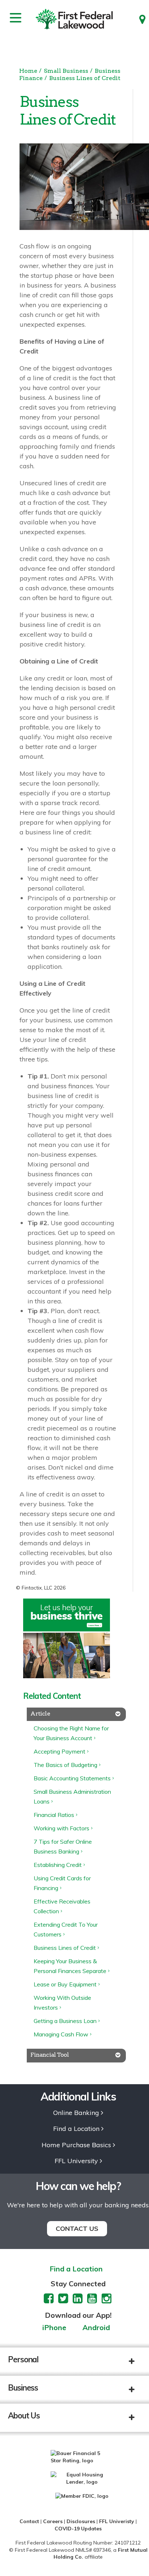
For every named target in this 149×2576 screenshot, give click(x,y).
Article (40, 1714)
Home (28, 71)
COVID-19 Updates (78, 2529)
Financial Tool (50, 2055)
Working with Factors (61, 1828)
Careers (53, 2521)
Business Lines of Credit (85, 78)
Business (23, 2388)
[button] (137, 2362)
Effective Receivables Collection (62, 1906)
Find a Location (76, 2129)
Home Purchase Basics (76, 2145)
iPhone (54, 2328)
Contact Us (77, 2229)
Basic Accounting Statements (72, 1778)
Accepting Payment (59, 1751)
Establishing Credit (58, 1865)
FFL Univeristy (117, 2521)
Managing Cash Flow (61, 2034)
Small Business (66, 71)
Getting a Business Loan (65, 2021)
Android (96, 2328)
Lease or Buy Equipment (65, 1984)
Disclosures (81, 2521)
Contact (29, 2521)
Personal (23, 2359)
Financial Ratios (54, 1815)
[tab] (76, 1714)
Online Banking (76, 2113)
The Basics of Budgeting (65, 1765)
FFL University (76, 2161)
